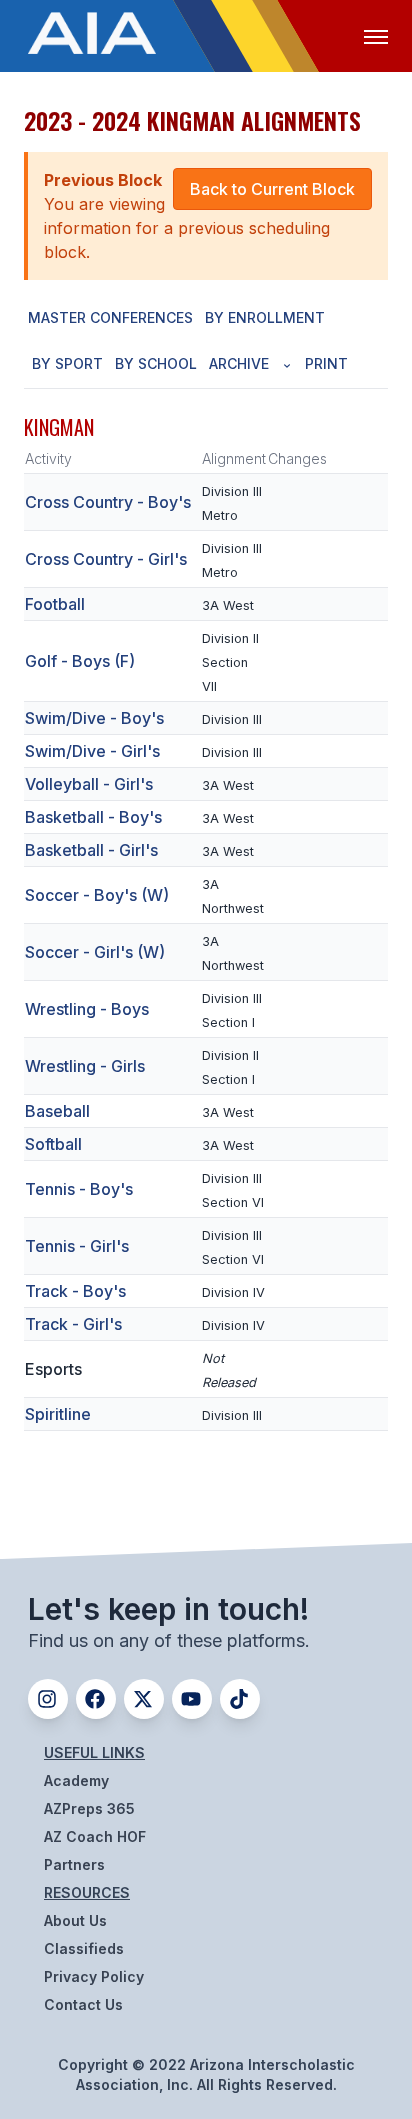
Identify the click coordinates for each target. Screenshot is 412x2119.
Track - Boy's (75, 1291)
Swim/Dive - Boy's (94, 718)
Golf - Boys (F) (80, 661)
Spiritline (58, 1414)
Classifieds (84, 1948)
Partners (74, 1864)
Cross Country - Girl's (106, 559)
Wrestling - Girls (85, 1066)
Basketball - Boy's (93, 817)
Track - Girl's (73, 1324)
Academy (76, 1780)
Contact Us (83, 2004)
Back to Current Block (272, 189)
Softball (53, 1144)
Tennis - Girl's (77, 1246)
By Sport (67, 363)
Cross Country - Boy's (108, 502)
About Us (75, 1920)
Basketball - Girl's (91, 850)
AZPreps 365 (89, 1808)
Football (55, 604)
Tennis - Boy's (79, 1189)
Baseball (57, 1111)
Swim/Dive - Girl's (92, 751)
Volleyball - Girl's (89, 784)
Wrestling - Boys (87, 1009)
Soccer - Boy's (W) (97, 895)
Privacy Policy (94, 1976)
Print (326, 363)
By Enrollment (265, 317)
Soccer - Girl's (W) (95, 952)
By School (156, 363)
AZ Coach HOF (95, 1836)
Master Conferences (110, 317)
